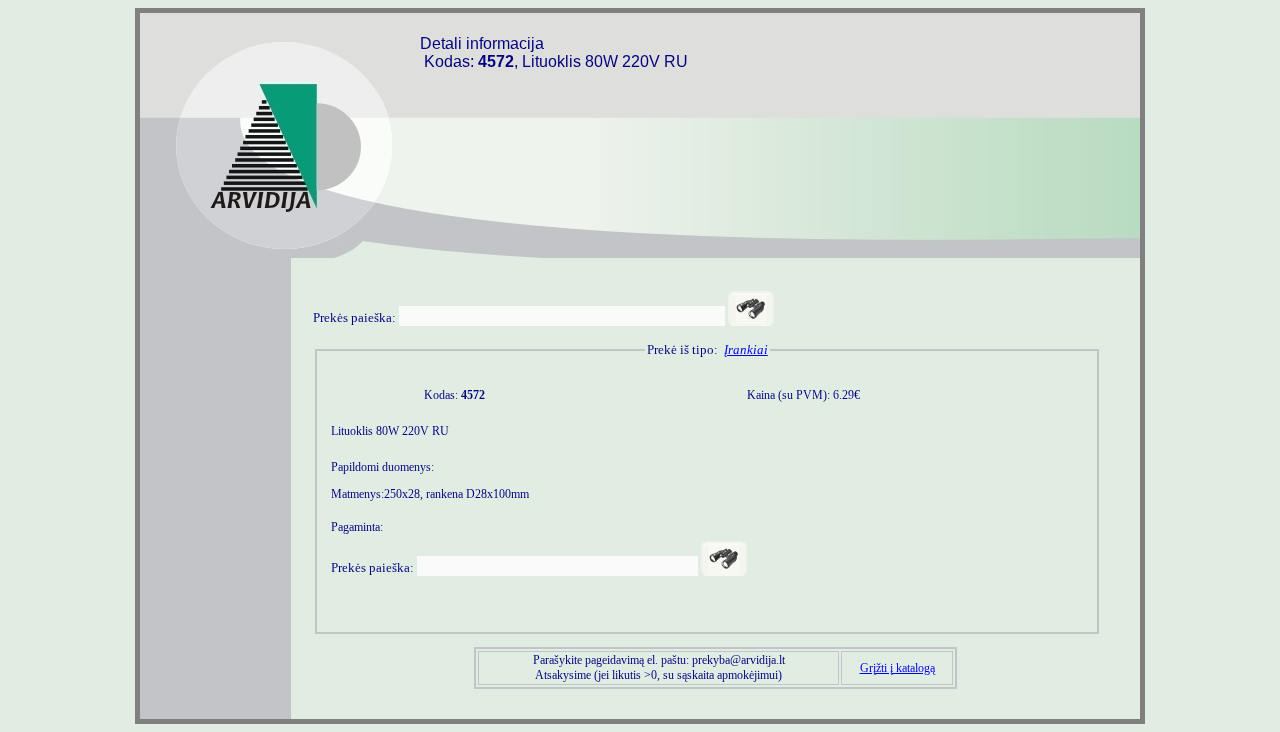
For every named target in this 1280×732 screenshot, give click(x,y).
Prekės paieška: (354, 317)
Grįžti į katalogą (897, 668)
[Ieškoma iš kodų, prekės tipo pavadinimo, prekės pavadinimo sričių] (751, 308)
